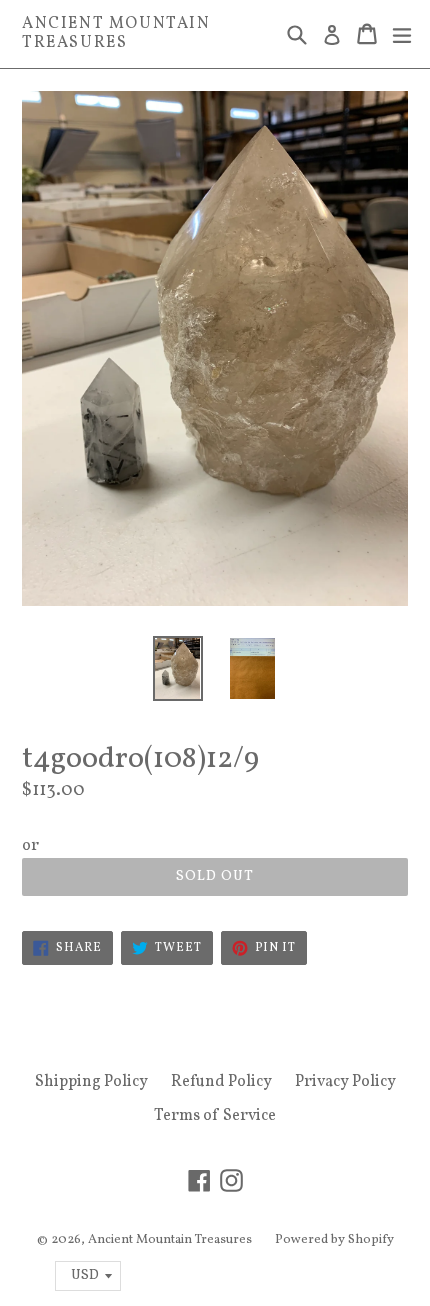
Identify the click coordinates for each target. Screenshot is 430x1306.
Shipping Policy (91, 1082)
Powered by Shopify (334, 1240)
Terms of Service (215, 1116)
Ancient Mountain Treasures (116, 34)
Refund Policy (221, 1082)
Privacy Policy (345, 1082)
